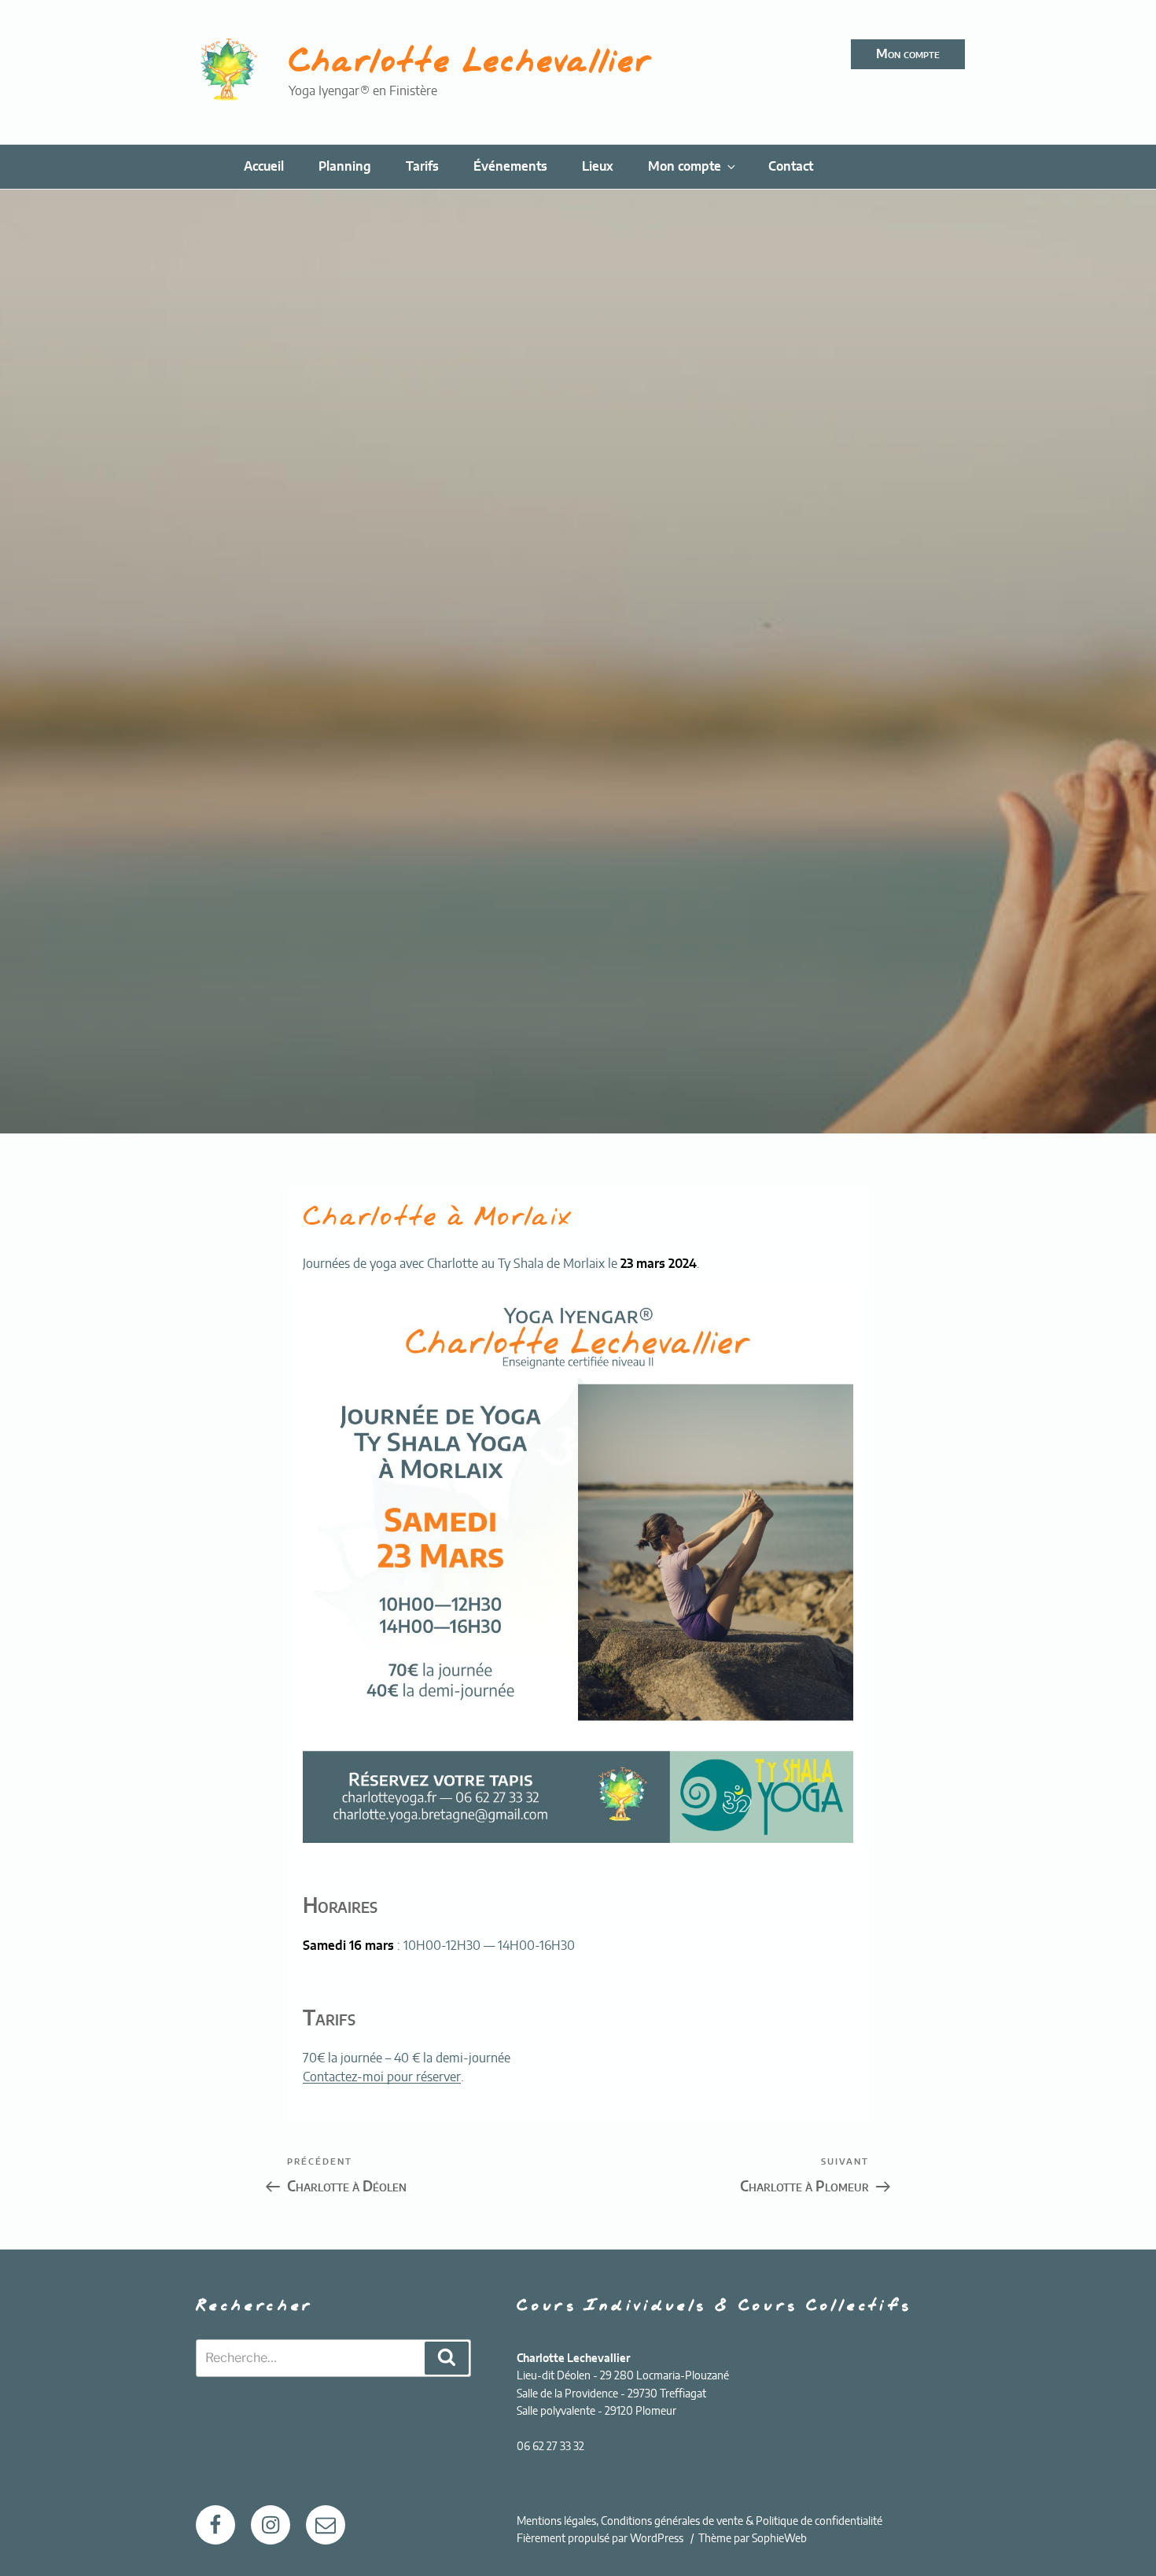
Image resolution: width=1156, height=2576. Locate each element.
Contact (791, 167)
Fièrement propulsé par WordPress (601, 2539)
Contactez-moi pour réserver (382, 2077)
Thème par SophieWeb (753, 2539)
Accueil (264, 167)
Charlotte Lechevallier (470, 63)
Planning (345, 167)
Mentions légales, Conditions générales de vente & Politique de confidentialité (699, 2522)
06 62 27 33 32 (550, 2447)
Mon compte (908, 54)
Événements (510, 167)
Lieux (598, 167)
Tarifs (422, 167)
